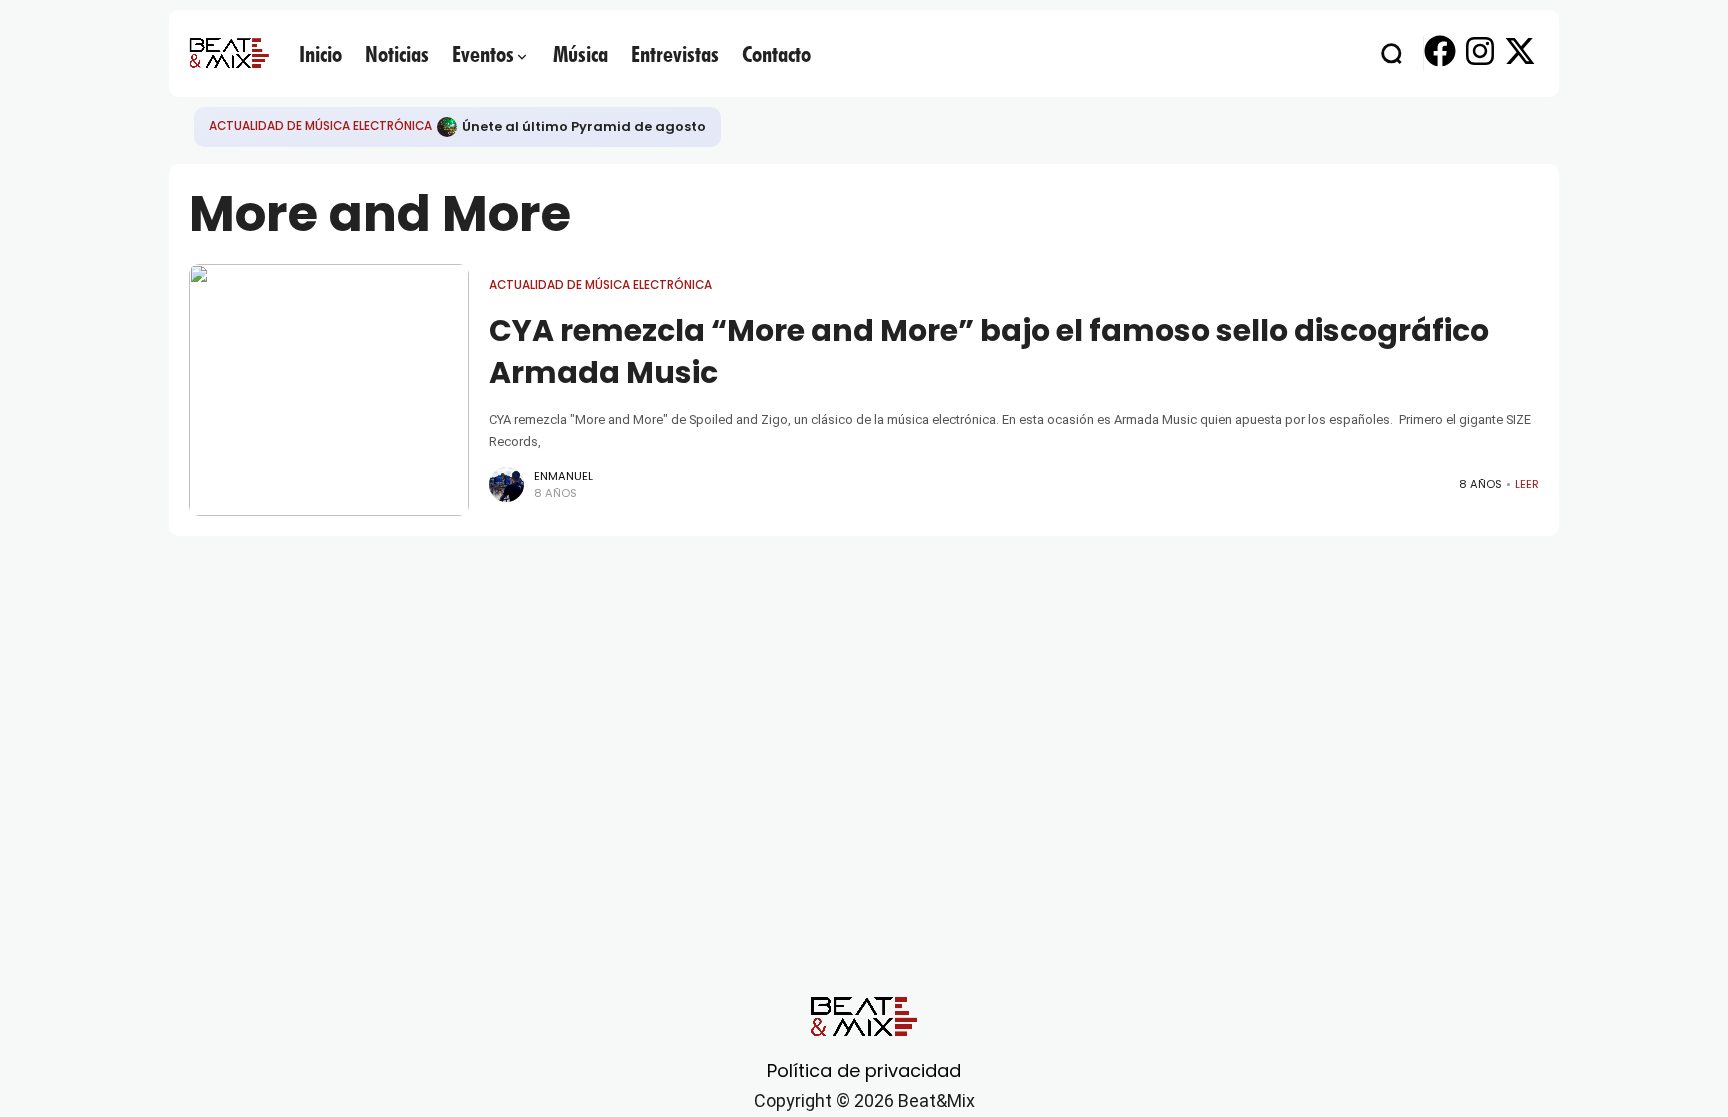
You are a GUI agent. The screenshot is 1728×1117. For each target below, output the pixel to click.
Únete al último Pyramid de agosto (584, 126)
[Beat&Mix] (229, 53)
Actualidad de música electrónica (320, 126)
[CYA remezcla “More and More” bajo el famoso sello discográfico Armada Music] (329, 390)
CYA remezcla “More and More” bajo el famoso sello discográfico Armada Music (989, 351)
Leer (1527, 484)
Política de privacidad (864, 1070)
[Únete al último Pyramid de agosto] (447, 127)
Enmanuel (563, 476)
